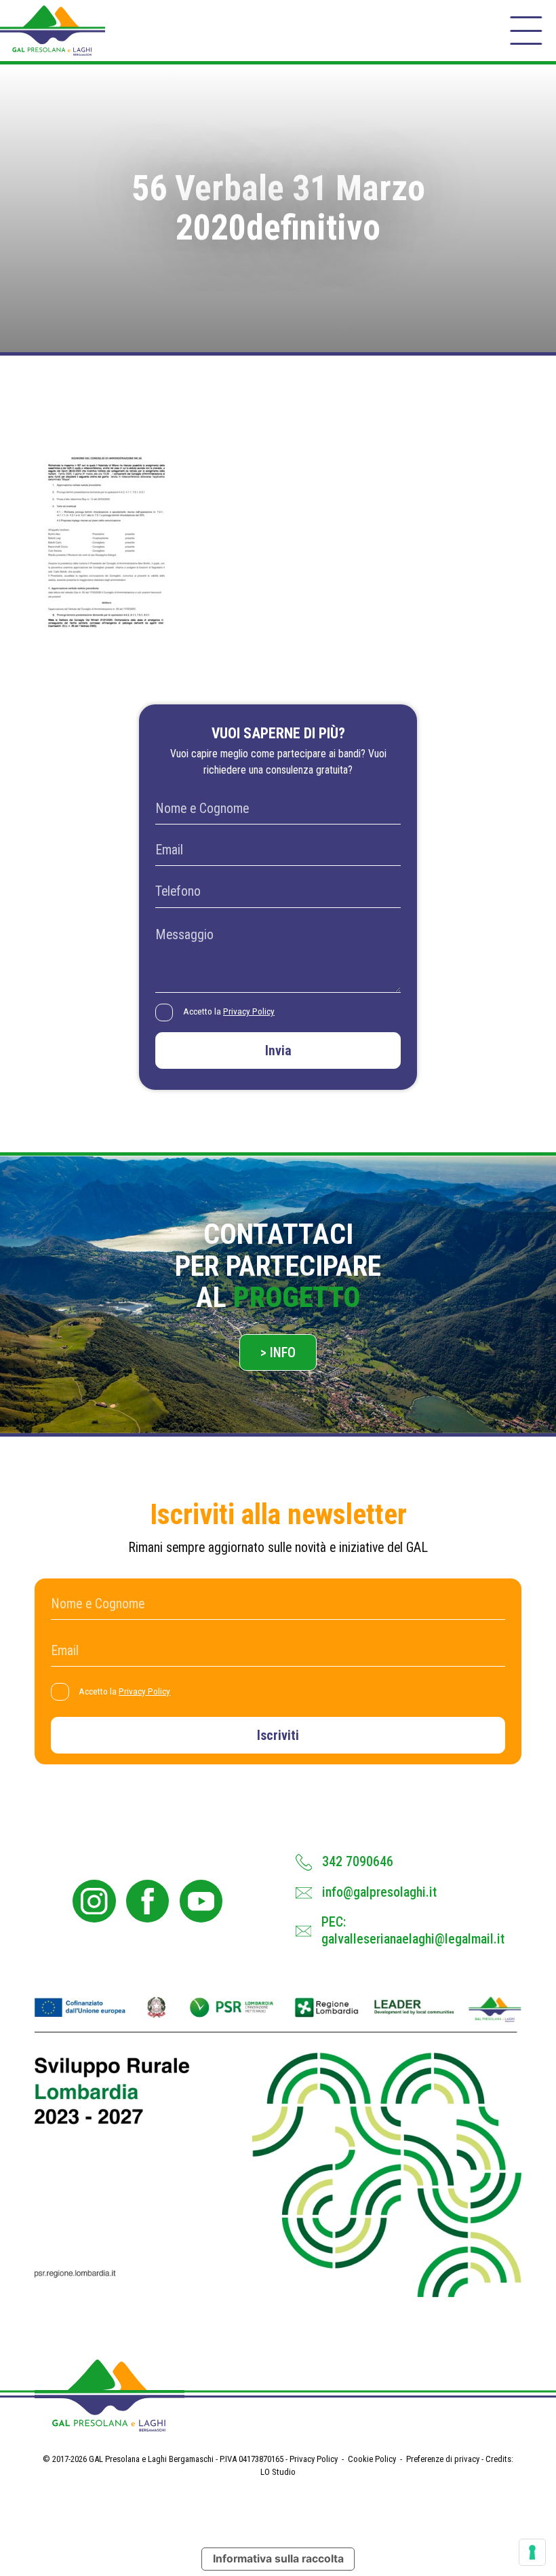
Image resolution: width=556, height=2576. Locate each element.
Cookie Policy (372, 2459)
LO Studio (278, 2472)
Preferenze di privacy (443, 2459)
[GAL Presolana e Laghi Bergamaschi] (53, 31)
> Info (278, 1353)
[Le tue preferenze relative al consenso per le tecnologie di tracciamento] (532, 2552)
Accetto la (229, 1011)
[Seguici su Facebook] (147, 1901)
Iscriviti (278, 1736)
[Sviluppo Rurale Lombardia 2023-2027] (278, 2147)
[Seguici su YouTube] (201, 1901)
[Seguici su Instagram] (94, 1901)
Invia (278, 1051)
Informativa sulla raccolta (278, 2559)
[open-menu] (526, 31)
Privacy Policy (249, 1011)
